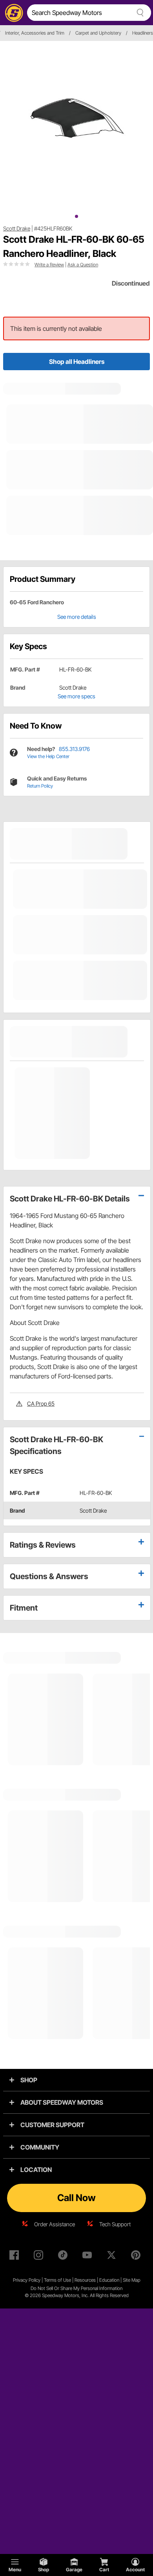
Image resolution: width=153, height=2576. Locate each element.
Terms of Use (57, 2280)
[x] (113, 2257)
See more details (77, 617)
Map (136, 2280)
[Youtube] (89, 2257)
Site (127, 2280)
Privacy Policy (27, 2280)
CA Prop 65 (41, 1403)
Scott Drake (17, 228)
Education (109, 2280)
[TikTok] (64, 2257)
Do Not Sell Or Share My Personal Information (76, 2288)
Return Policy (40, 786)
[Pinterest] (137, 2257)
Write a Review (49, 265)
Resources (85, 2280)
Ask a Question (83, 265)
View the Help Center (48, 756)
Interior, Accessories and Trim (35, 33)
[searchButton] (139, 13)
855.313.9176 (74, 749)
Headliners (143, 33)
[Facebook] (16, 2257)
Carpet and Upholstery (98, 33)
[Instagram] (40, 2257)
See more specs (76, 696)
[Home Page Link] (13, 13)
